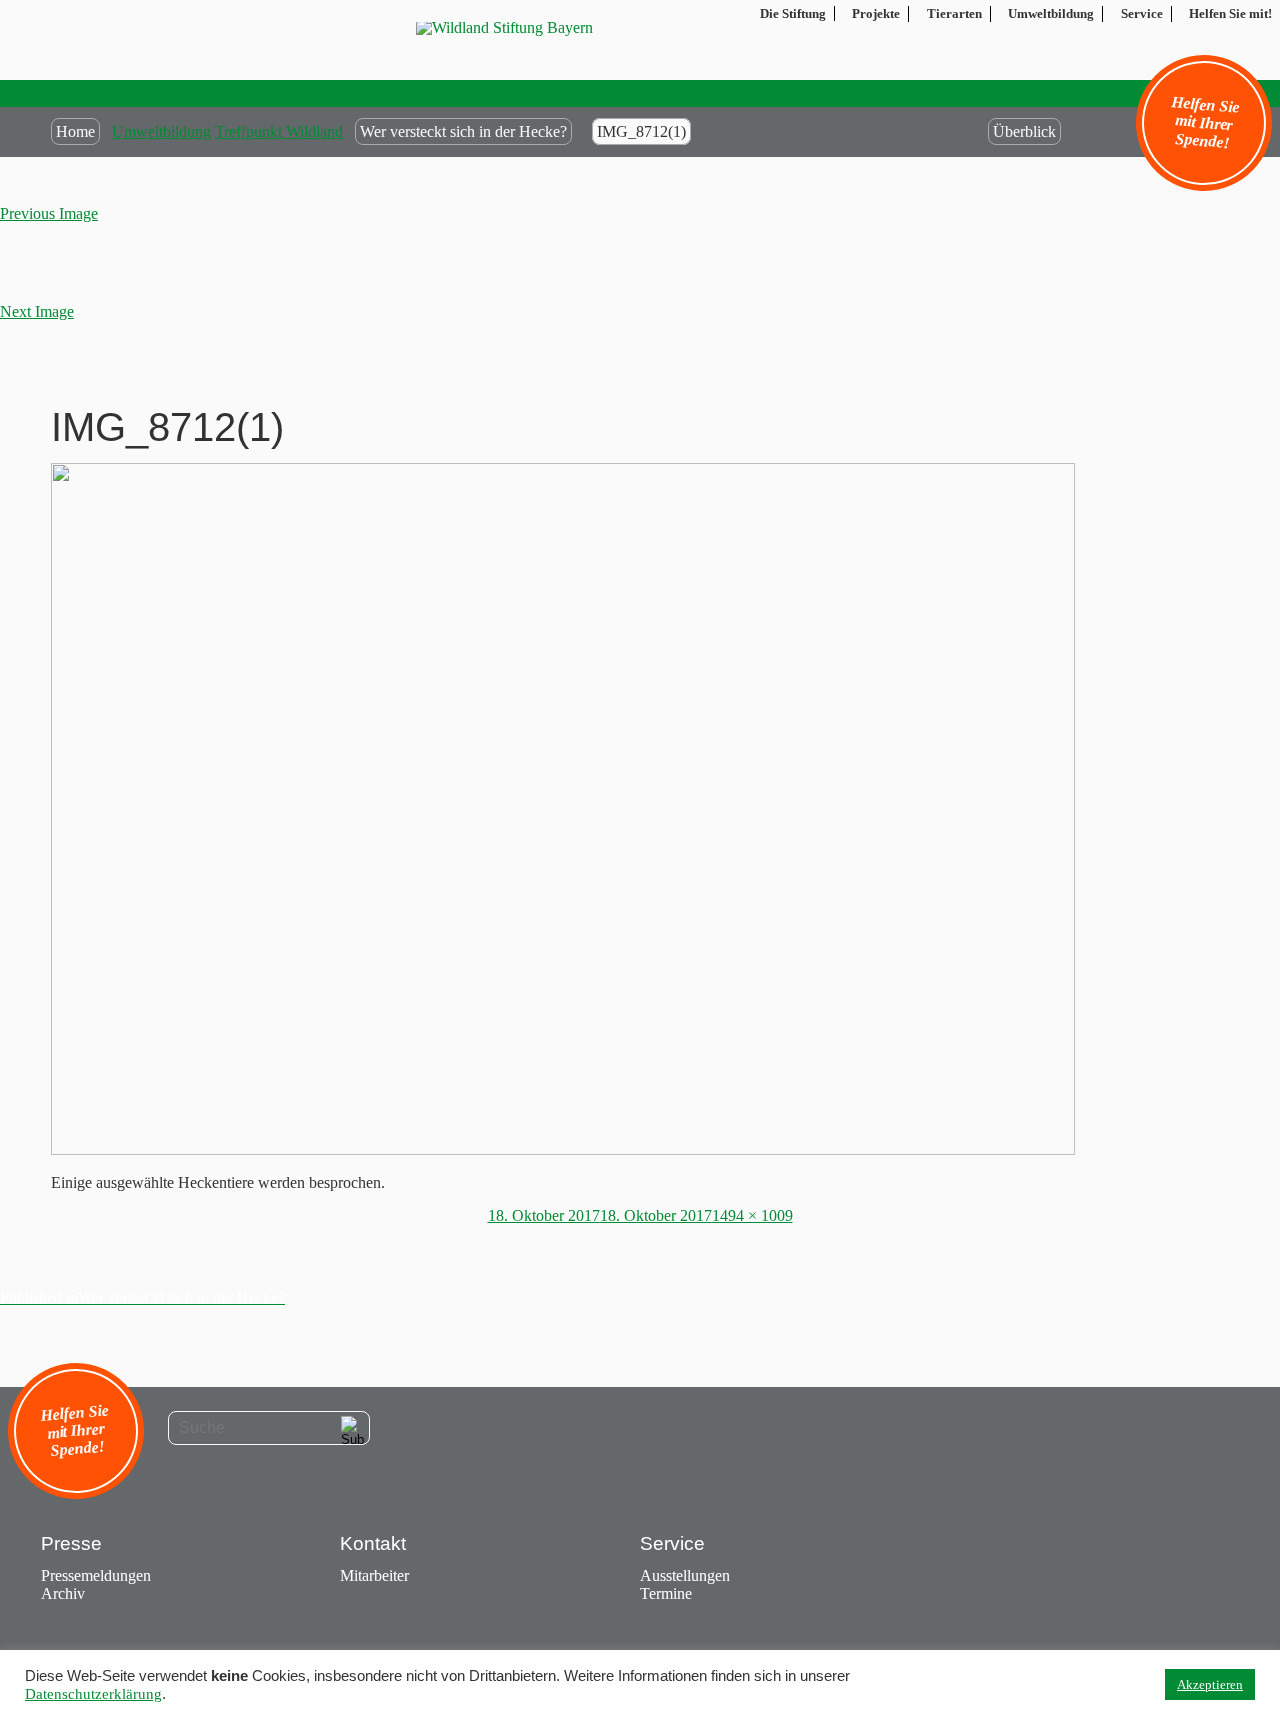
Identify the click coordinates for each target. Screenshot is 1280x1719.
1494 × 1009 (752, 1215)
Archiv (63, 1593)
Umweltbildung (161, 131)
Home (75, 131)
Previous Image (49, 213)
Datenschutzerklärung (93, 1694)
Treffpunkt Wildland (279, 131)
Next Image (37, 311)
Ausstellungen (685, 1575)
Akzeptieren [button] (1210, 1684)
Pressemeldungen (96, 1575)
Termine (666, 1593)
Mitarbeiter (374, 1575)
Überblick (1024, 131)
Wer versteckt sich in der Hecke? (463, 131)
